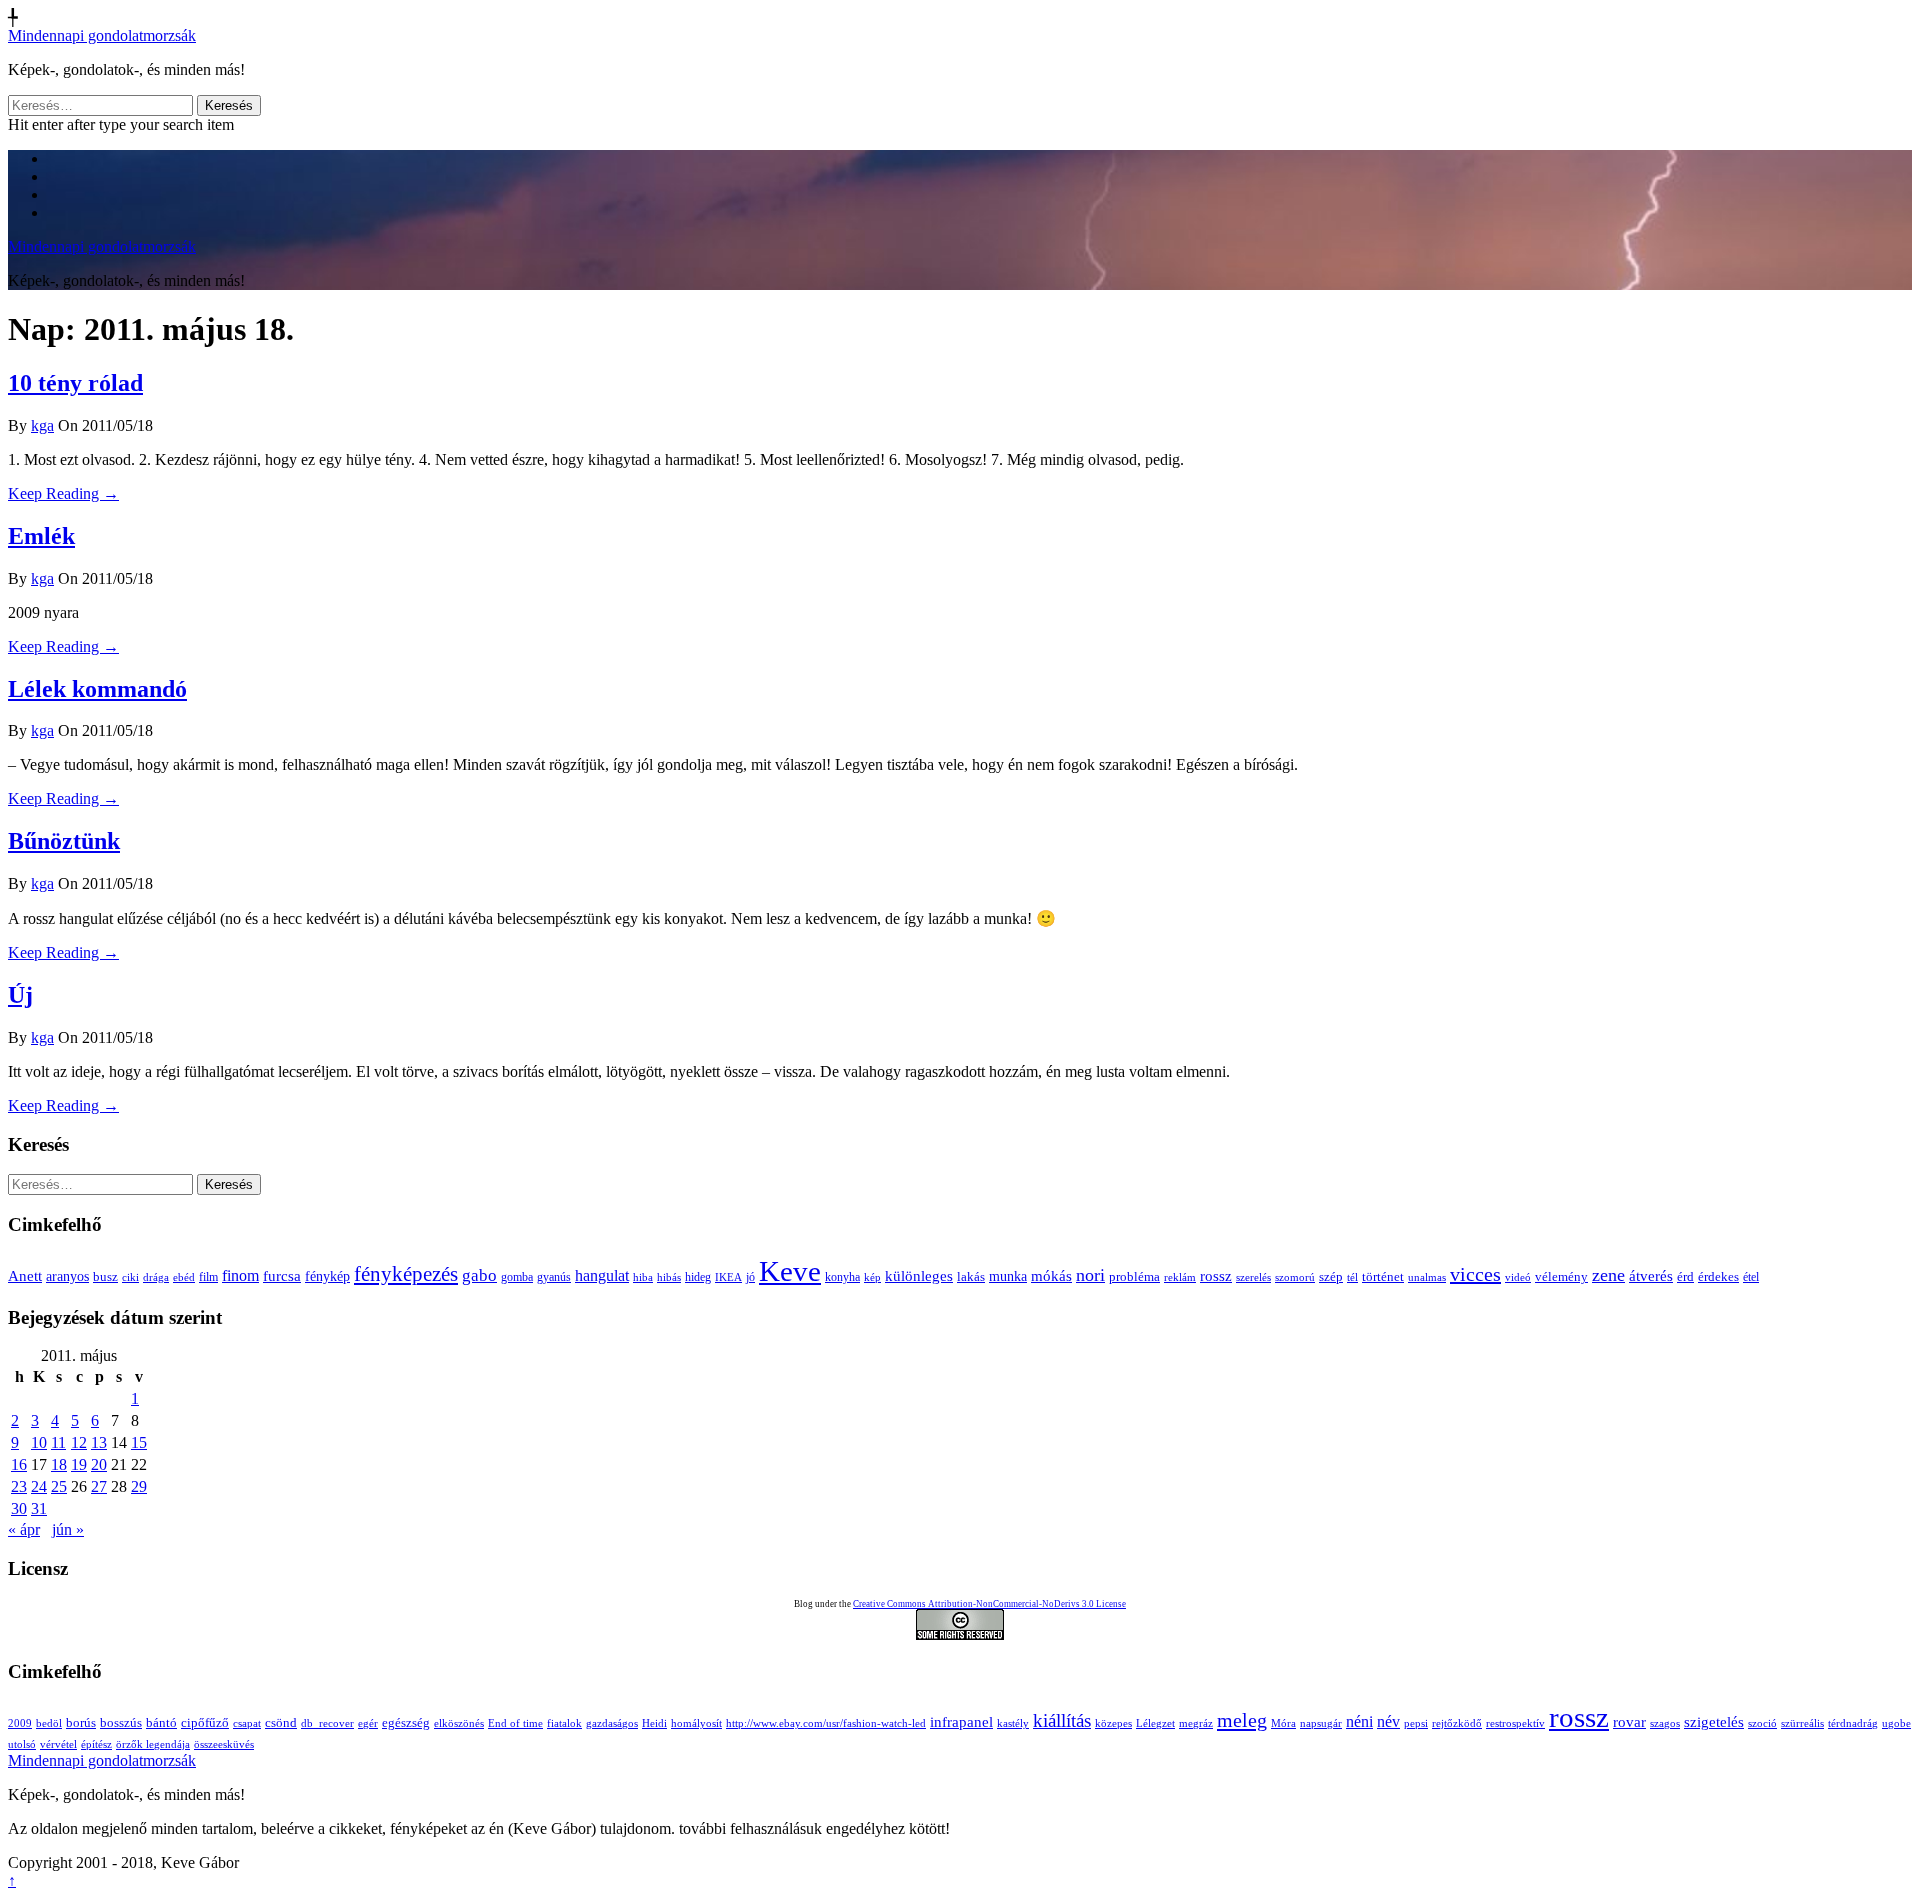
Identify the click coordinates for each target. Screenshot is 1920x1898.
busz (105, 1277)
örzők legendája (153, 1744)
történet (1383, 1277)
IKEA (728, 1277)
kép (872, 1277)
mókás (1051, 1275)
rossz (1216, 1276)
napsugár (1321, 1723)
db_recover (327, 1723)
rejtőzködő (1457, 1723)
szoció (1762, 1723)
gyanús (554, 1277)
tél (1352, 1277)
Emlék (41, 536)
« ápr (24, 1529)
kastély (1013, 1723)
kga (42, 425)
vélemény (1561, 1276)
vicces (1475, 1274)
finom (240, 1275)
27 (99, 1486)
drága (156, 1277)
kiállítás (1062, 1720)
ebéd (184, 1277)
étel (1751, 1277)
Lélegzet (1155, 1723)
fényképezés (406, 1274)
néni (1359, 1721)
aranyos (67, 1276)
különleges (919, 1275)
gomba (517, 1277)
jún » (68, 1529)
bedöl (49, 1723)
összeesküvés (224, 1744)
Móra (1283, 1723)
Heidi (654, 1723)
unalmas (1427, 1277)
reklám (1180, 1277)
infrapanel (961, 1722)
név (1388, 1721)
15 (139, 1442)
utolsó (22, 1744)
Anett (25, 1275)
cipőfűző (205, 1722)
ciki (130, 1277)
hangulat (602, 1275)
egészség (406, 1722)
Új (20, 995)
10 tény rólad (75, 383)
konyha (842, 1277)
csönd (281, 1722)
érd (1685, 1276)
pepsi (1416, 1723)
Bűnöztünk (64, 841)
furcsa (282, 1276)
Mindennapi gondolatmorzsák (102, 35)
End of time (515, 1723)
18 (59, 1464)
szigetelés (1714, 1722)
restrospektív (1515, 1723)
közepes (1113, 1723)
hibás (669, 1277)
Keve (790, 1271)
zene (1608, 1275)
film (208, 1277)
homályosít (696, 1723)
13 (99, 1442)
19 (79, 1464)
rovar (1629, 1722)
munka (1008, 1276)
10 (39, 1442)
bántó (161, 1722)
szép (1331, 1276)
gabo (479, 1275)
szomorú (1295, 1277)
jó (750, 1277)
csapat (247, 1723)
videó (1518, 1277)
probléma (1134, 1276)
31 (39, 1508)
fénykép (327, 1276)
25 (59, 1486)
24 (39, 1486)
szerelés (1253, 1277)
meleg (1242, 1720)
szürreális (1802, 1723)
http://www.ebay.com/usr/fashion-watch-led (826, 1723)
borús (81, 1722)
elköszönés (459, 1723)
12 (79, 1442)
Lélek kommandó (97, 689)
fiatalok (564, 1723)
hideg (698, 1277)
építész (96, 1744)
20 (99, 1464)
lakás (971, 1277)
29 (139, 1486)
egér (368, 1723)
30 (19, 1508)
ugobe (1896, 1723)
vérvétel (58, 1744)
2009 (20, 1723)
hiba (643, 1277)
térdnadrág (1853, 1723)
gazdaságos (612, 1723)
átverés (1651, 1275)
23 (19, 1486)
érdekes (1718, 1277)
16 (19, 1464)
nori (1090, 1275)
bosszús (121, 1722)
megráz (1196, 1723)
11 (58, 1442)
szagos (1665, 1723)
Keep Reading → (63, 493)
